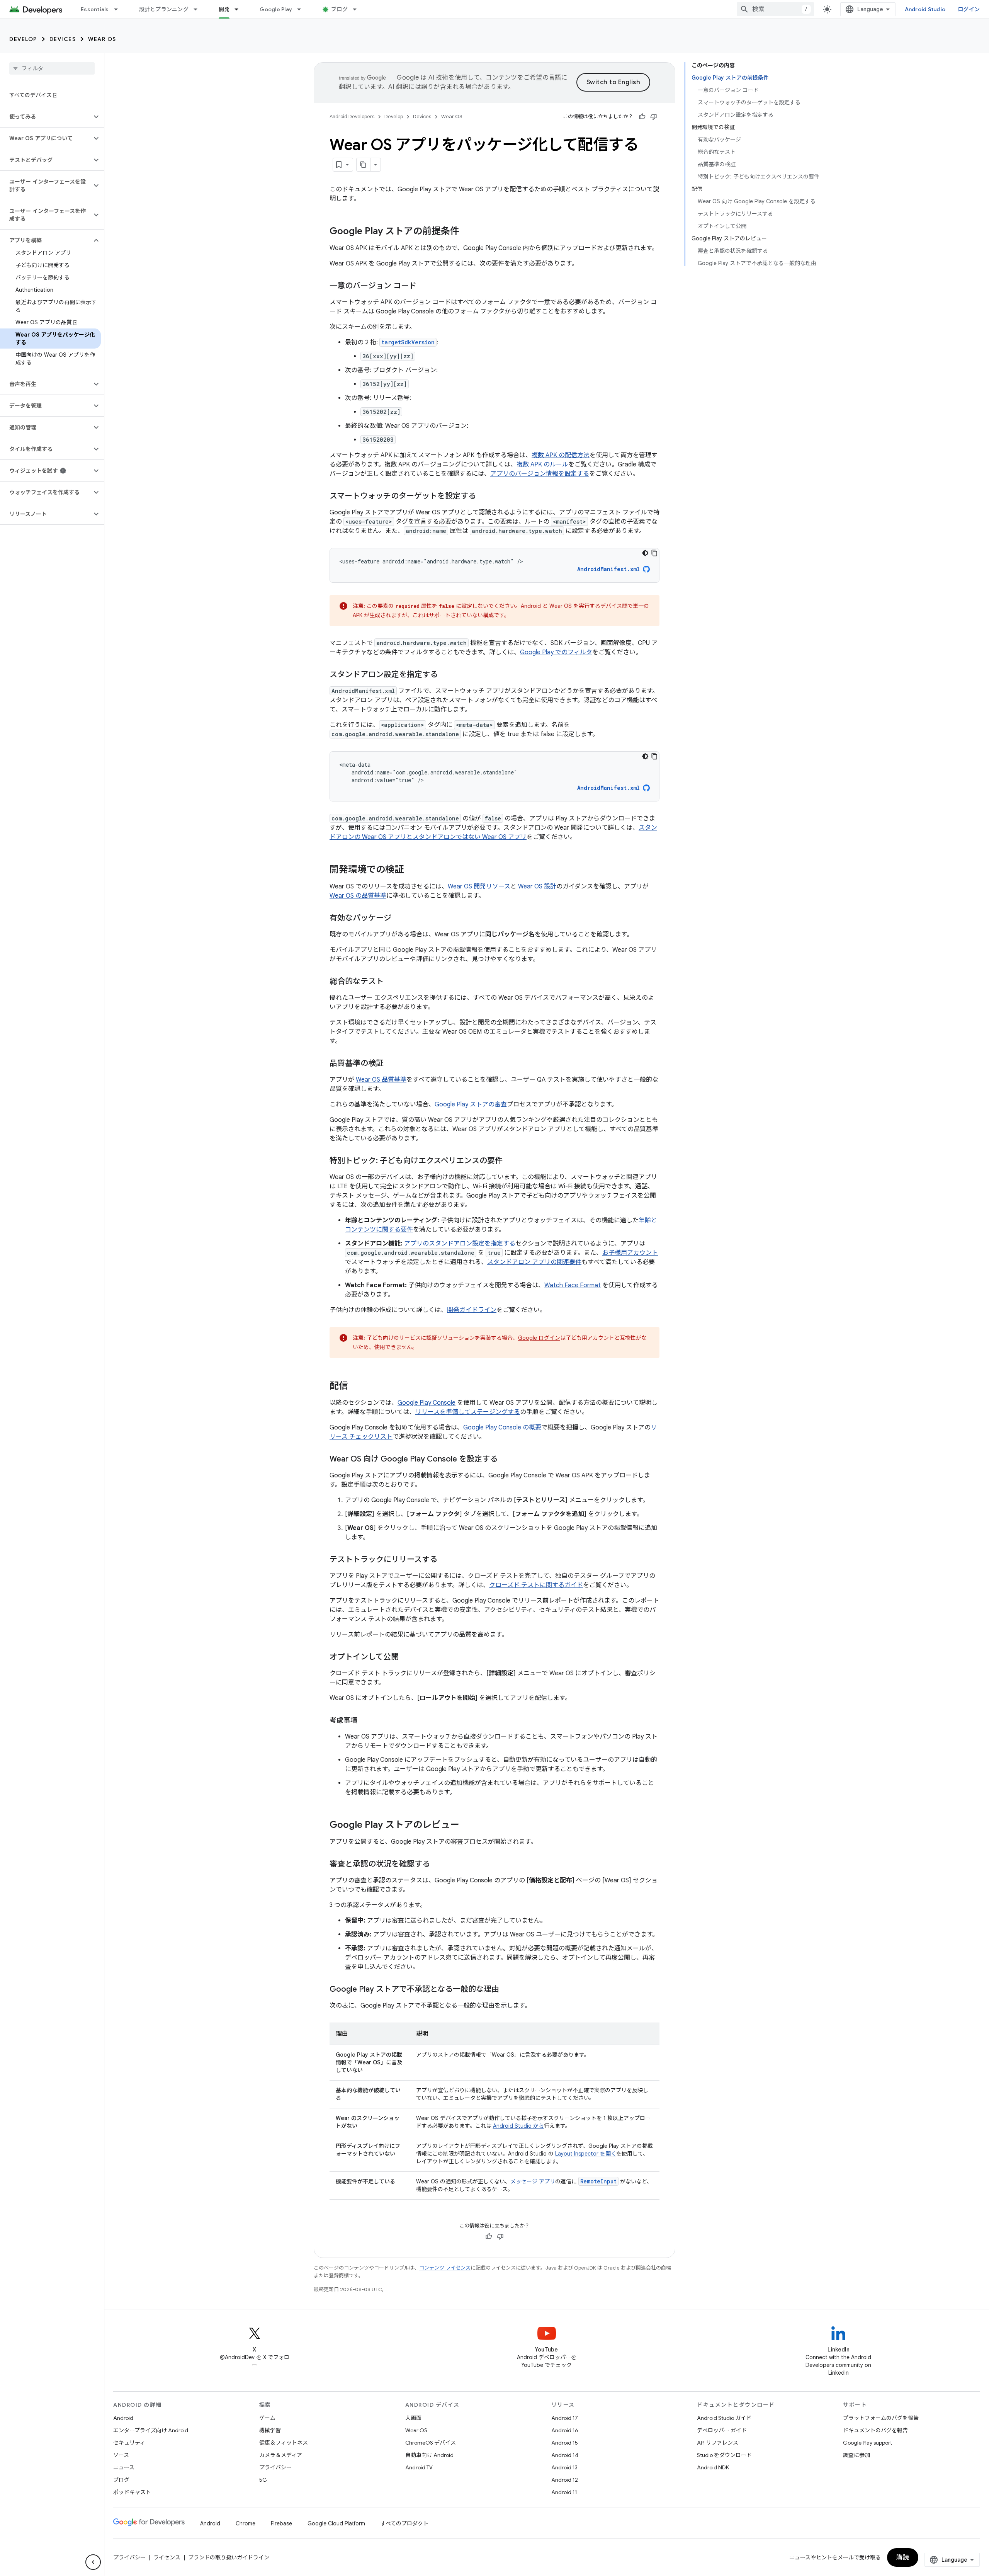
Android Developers (352, 117)
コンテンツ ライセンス (445, 2268)
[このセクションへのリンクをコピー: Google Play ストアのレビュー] (467, 1826)
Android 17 (565, 2418)
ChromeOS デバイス (431, 2443)
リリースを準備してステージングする (468, 1412)
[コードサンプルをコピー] (654, 553)
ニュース (124, 2467)
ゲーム (267, 2418)
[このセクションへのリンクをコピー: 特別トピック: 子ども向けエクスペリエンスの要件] (510, 1161)
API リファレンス (718, 2443)
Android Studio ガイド (724, 2418)
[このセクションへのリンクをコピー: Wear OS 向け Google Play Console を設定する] (505, 1460)
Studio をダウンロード (724, 2455)
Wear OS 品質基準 (381, 1080)
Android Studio (925, 9)
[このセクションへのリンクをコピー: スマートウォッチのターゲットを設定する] (484, 497)
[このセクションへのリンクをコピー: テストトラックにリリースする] (445, 1560)
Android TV (419, 2467)
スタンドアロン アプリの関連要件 (534, 1262)
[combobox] (775, 9)
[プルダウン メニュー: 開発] (240, 9)
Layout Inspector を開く (586, 2154)
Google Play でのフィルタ (556, 652)
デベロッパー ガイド (722, 2430)
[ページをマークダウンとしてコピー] (364, 165)
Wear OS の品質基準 (358, 896)
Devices (63, 39)
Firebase (281, 2523)
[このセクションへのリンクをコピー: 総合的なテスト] (391, 982)
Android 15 (565, 2443)
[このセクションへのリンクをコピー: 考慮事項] (365, 1721)
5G (263, 2480)
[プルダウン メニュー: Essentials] (119, 9)
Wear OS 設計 (537, 886)
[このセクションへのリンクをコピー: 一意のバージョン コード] (424, 286)
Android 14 (565, 2455)
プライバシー (275, 2467)
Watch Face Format (573, 1285)
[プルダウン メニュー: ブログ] (358, 9)
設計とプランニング (164, 9)
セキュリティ (129, 2443)
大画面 (413, 2418)
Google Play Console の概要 (502, 1428)
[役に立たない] (654, 117)
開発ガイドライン (472, 1310)
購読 (903, 2557)
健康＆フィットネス (284, 2443)
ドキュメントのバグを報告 (875, 2430)
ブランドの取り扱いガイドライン (229, 2557)
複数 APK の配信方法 (561, 455)
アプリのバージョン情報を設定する (540, 474)
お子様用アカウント (630, 1253)
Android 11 (564, 2492)
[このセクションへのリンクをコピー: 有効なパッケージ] (399, 919)
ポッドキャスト (132, 2492)
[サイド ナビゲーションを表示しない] (93, 2562)
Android (123, 2418)
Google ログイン (539, 1338)
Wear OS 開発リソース (479, 886)
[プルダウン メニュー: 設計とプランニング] (199, 9)
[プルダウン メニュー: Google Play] (302, 9)
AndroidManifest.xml (608, 569)
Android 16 (565, 2430)
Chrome (246, 2523)
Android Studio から (518, 2126)
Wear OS (102, 39)
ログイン (969, 9)
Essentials (95, 9)
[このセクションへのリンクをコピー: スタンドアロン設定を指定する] (445, 675)
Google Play (276, 9)
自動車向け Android (429, 2455)
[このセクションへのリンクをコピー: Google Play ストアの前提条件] (467, 232)
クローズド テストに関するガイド (536, 1585)
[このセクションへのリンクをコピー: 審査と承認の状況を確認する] (438, 1865)
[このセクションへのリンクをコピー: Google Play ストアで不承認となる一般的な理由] (507, 1990)
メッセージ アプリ (533, 2181)
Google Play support (867, 2443)
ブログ (339, 9)
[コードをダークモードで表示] (645, 553)
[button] (46, 117)
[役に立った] (642, 117)
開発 (224, 9)
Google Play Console (427, 1403)
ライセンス (167, 2557)
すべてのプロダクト (404, 2523)
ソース (121, 2455)
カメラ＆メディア (281, 2455)
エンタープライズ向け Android (151, 2430)
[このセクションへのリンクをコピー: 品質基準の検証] (391, 1064)
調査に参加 (856, 2455)
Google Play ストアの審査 (471, 1104)
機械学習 (270, 2430)
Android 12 (565, 2480)
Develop (23, 39)
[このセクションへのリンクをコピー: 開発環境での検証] (411, 870)
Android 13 (564, 2467)
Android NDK (713, 2467)
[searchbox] (52, 68)
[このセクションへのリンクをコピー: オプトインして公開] (406, 1657)
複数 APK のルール (542, 464)
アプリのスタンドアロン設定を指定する (460, 1244)
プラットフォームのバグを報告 (881, 2418)
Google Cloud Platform (336, 2523)
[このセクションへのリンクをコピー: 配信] (356, 1387)
